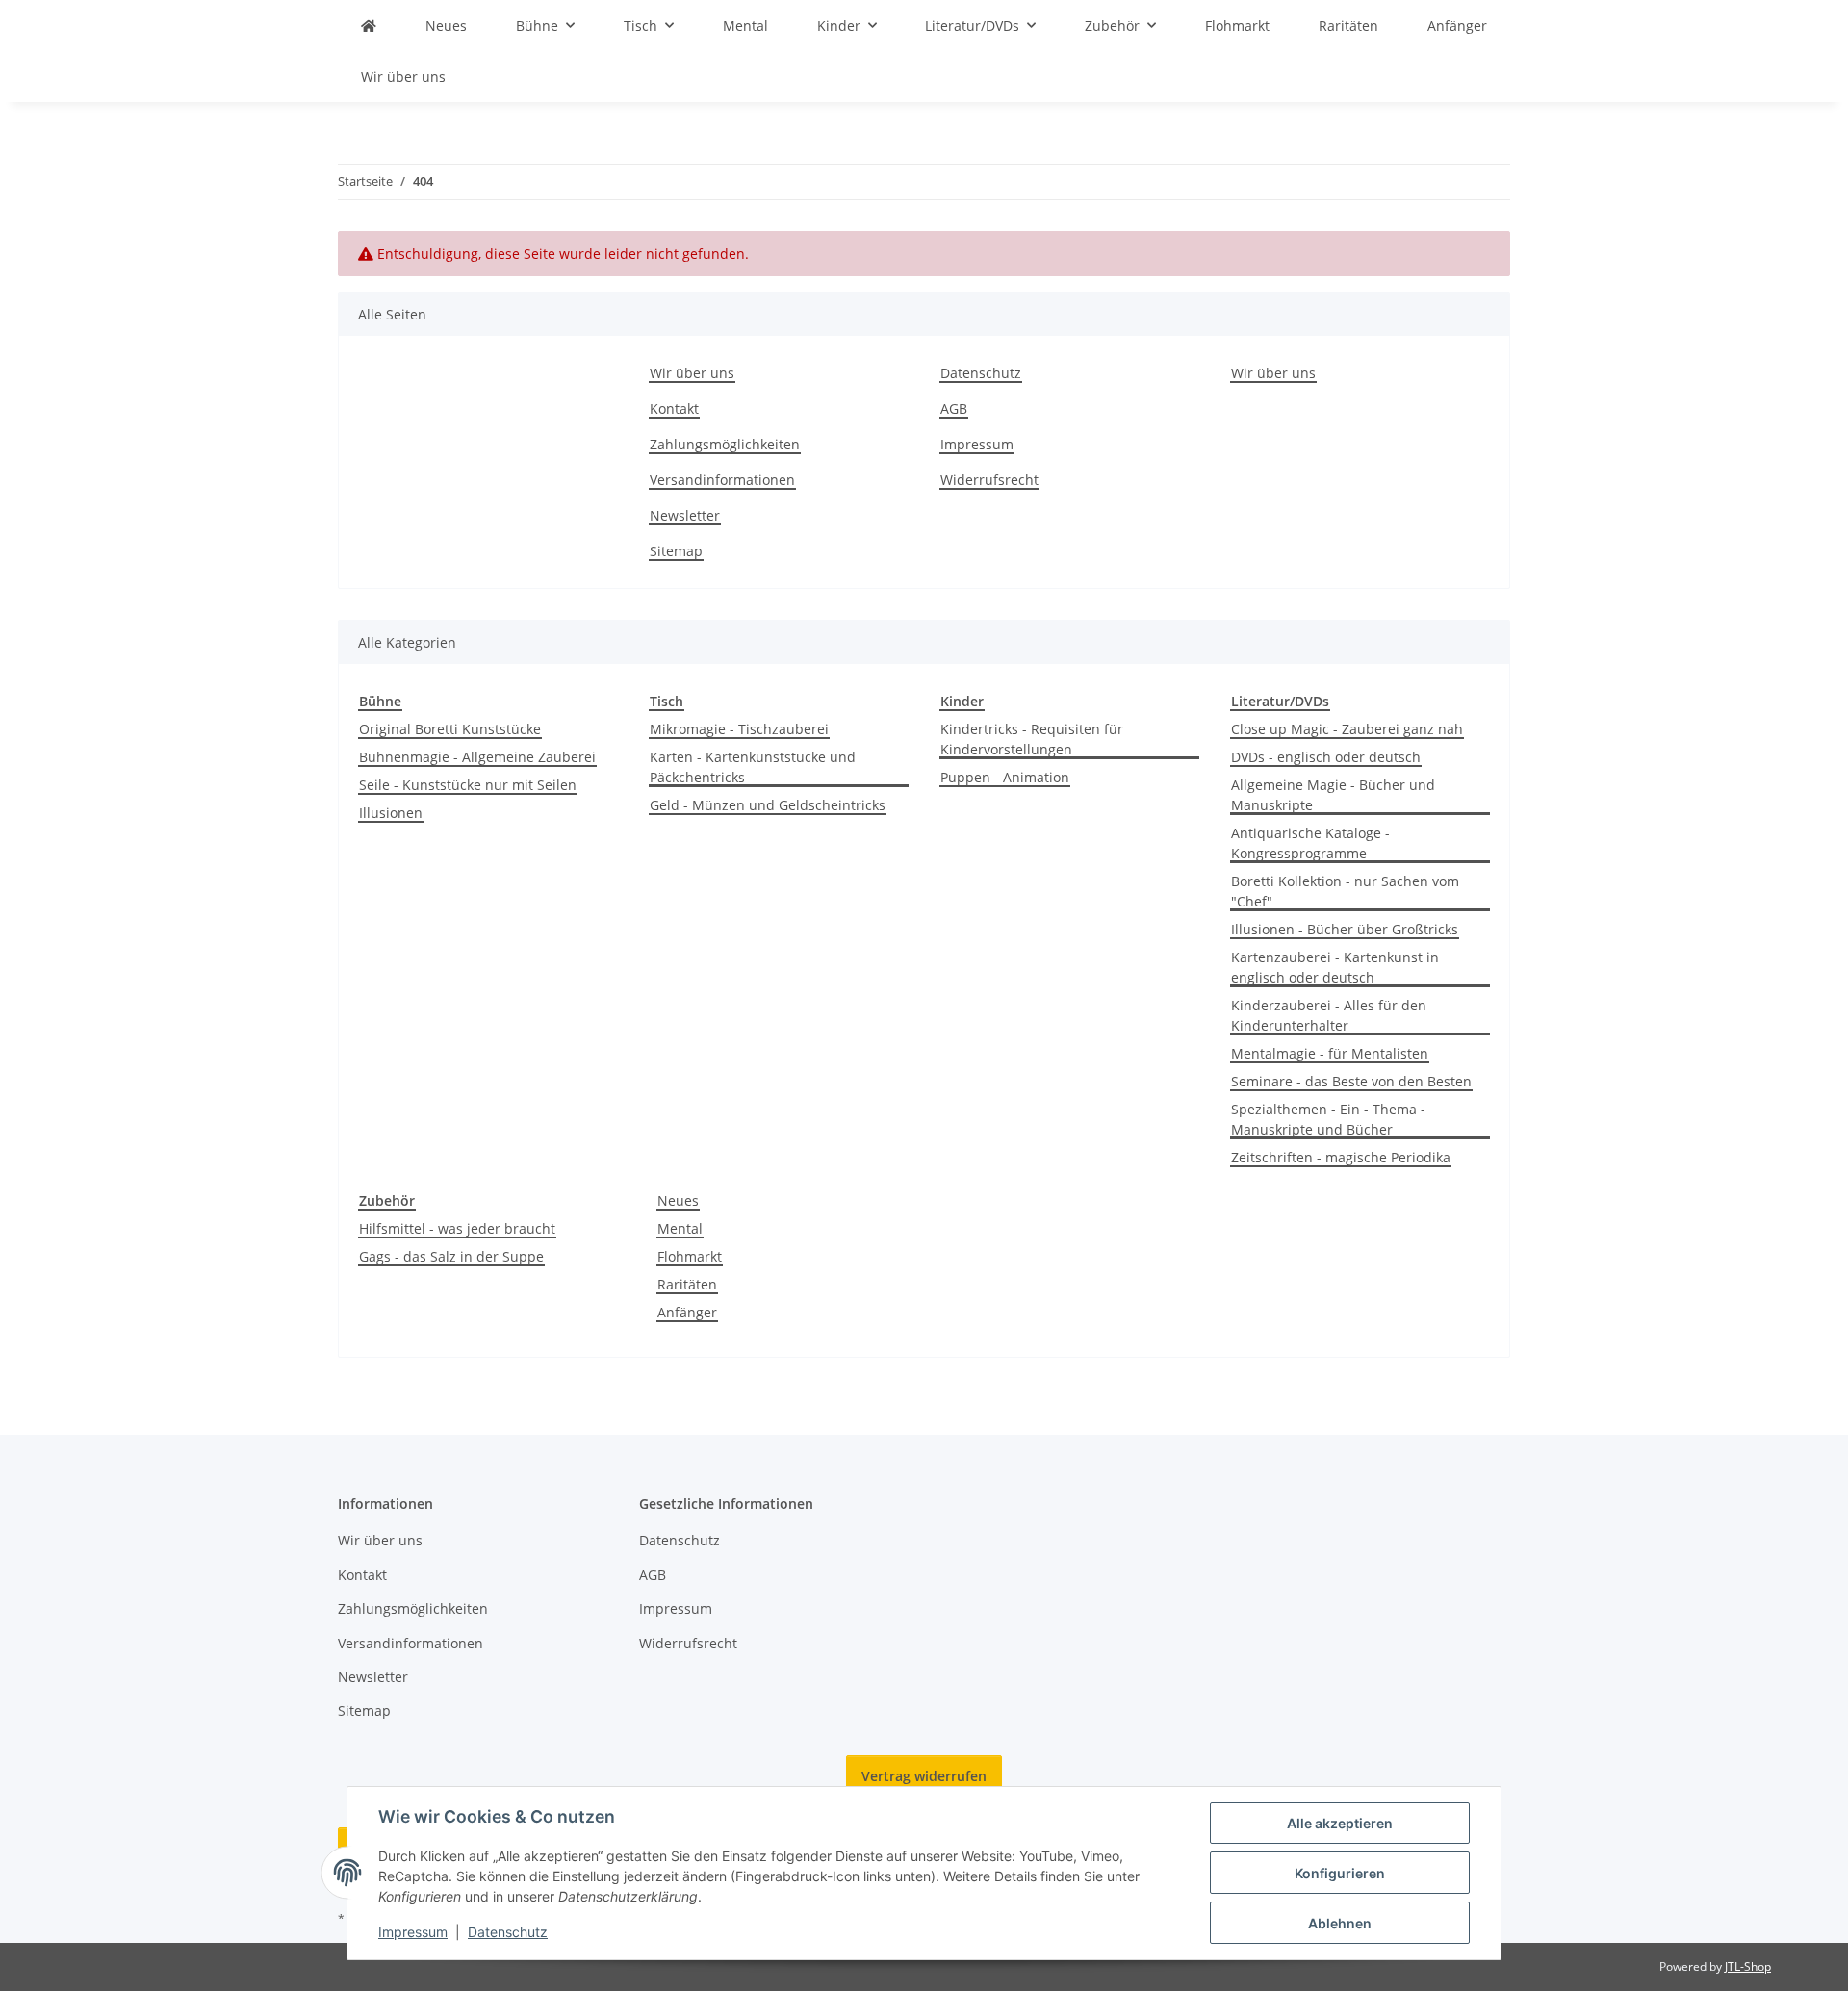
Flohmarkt (690, 1256)
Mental (680, 1228)
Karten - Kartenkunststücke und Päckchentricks (753, 767)
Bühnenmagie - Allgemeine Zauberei (477, 757)
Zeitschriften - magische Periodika (1341, 1157)
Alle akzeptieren (1340, 1823)
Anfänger (687, 1312)
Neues (678, 1200)
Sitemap (676, 551)
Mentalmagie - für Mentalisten (1330, 1053)
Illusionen (391, 813)
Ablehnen (1340, 1923)
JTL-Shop (1748, 1966)
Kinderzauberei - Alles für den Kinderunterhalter (1329, 1015)
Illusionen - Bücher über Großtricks (1345, 929)
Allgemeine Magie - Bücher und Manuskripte (1333, 795)
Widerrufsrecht (989, 480)
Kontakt (674, 408)
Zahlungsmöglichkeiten (725, 444)
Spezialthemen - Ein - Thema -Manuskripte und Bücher (1328, 1119)
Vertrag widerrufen (924, 1776)
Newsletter (685, 515)
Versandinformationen (722, 480)
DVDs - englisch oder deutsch (1326, 757)
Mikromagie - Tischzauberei (739, 729)
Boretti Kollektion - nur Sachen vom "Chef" (1345, 891)
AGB (954, 408)
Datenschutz (508, 1932)
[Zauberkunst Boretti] (369, 26)
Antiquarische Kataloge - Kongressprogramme (1310, 843)
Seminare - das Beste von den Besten (1351, 1081)
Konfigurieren (1340, 1873)
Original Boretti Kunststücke (450, 729)
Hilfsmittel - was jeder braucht (457, 1228)
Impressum (413, 1932)
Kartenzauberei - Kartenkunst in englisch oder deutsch (1335, 967)
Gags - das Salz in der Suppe (451, 1256)
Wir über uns (403, 77)
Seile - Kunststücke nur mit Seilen (468, 785)
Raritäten (687, 1284)
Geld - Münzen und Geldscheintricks (768, 805)
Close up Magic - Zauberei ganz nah (1347, 729)
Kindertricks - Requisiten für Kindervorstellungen (1032, 739)
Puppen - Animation (1005, 777)
